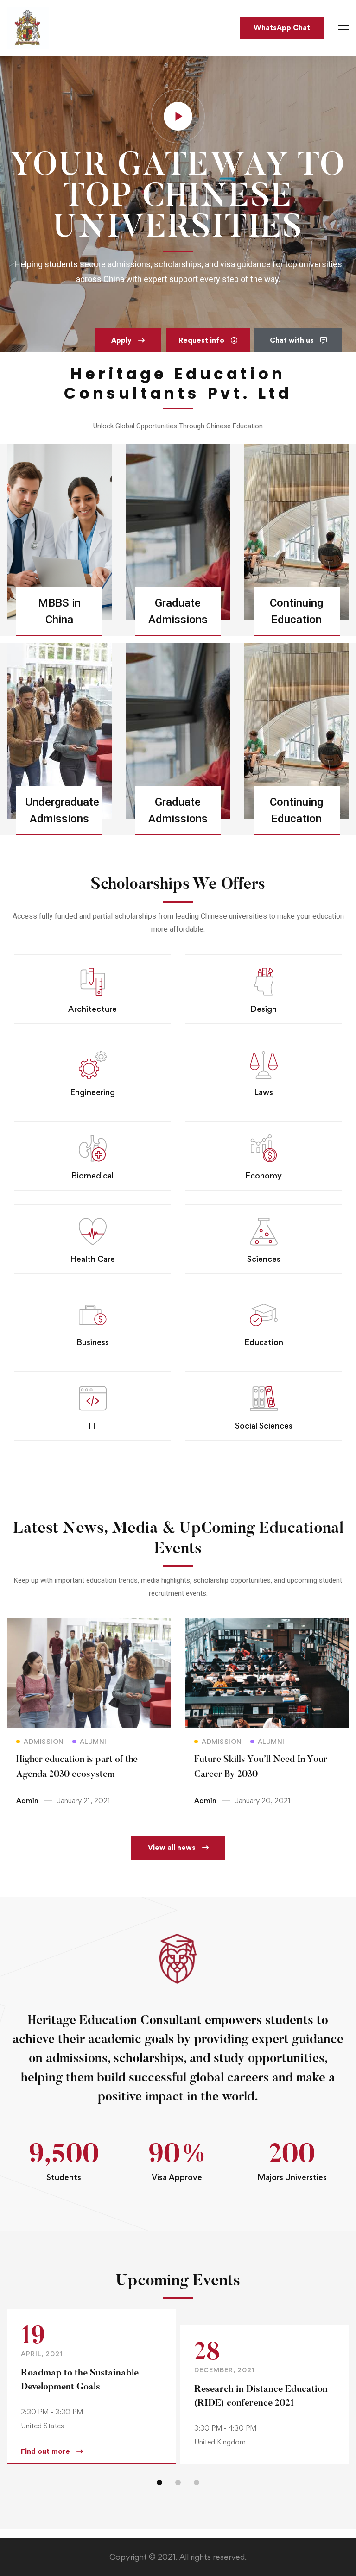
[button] (128, 340)
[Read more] (89, 1625)
